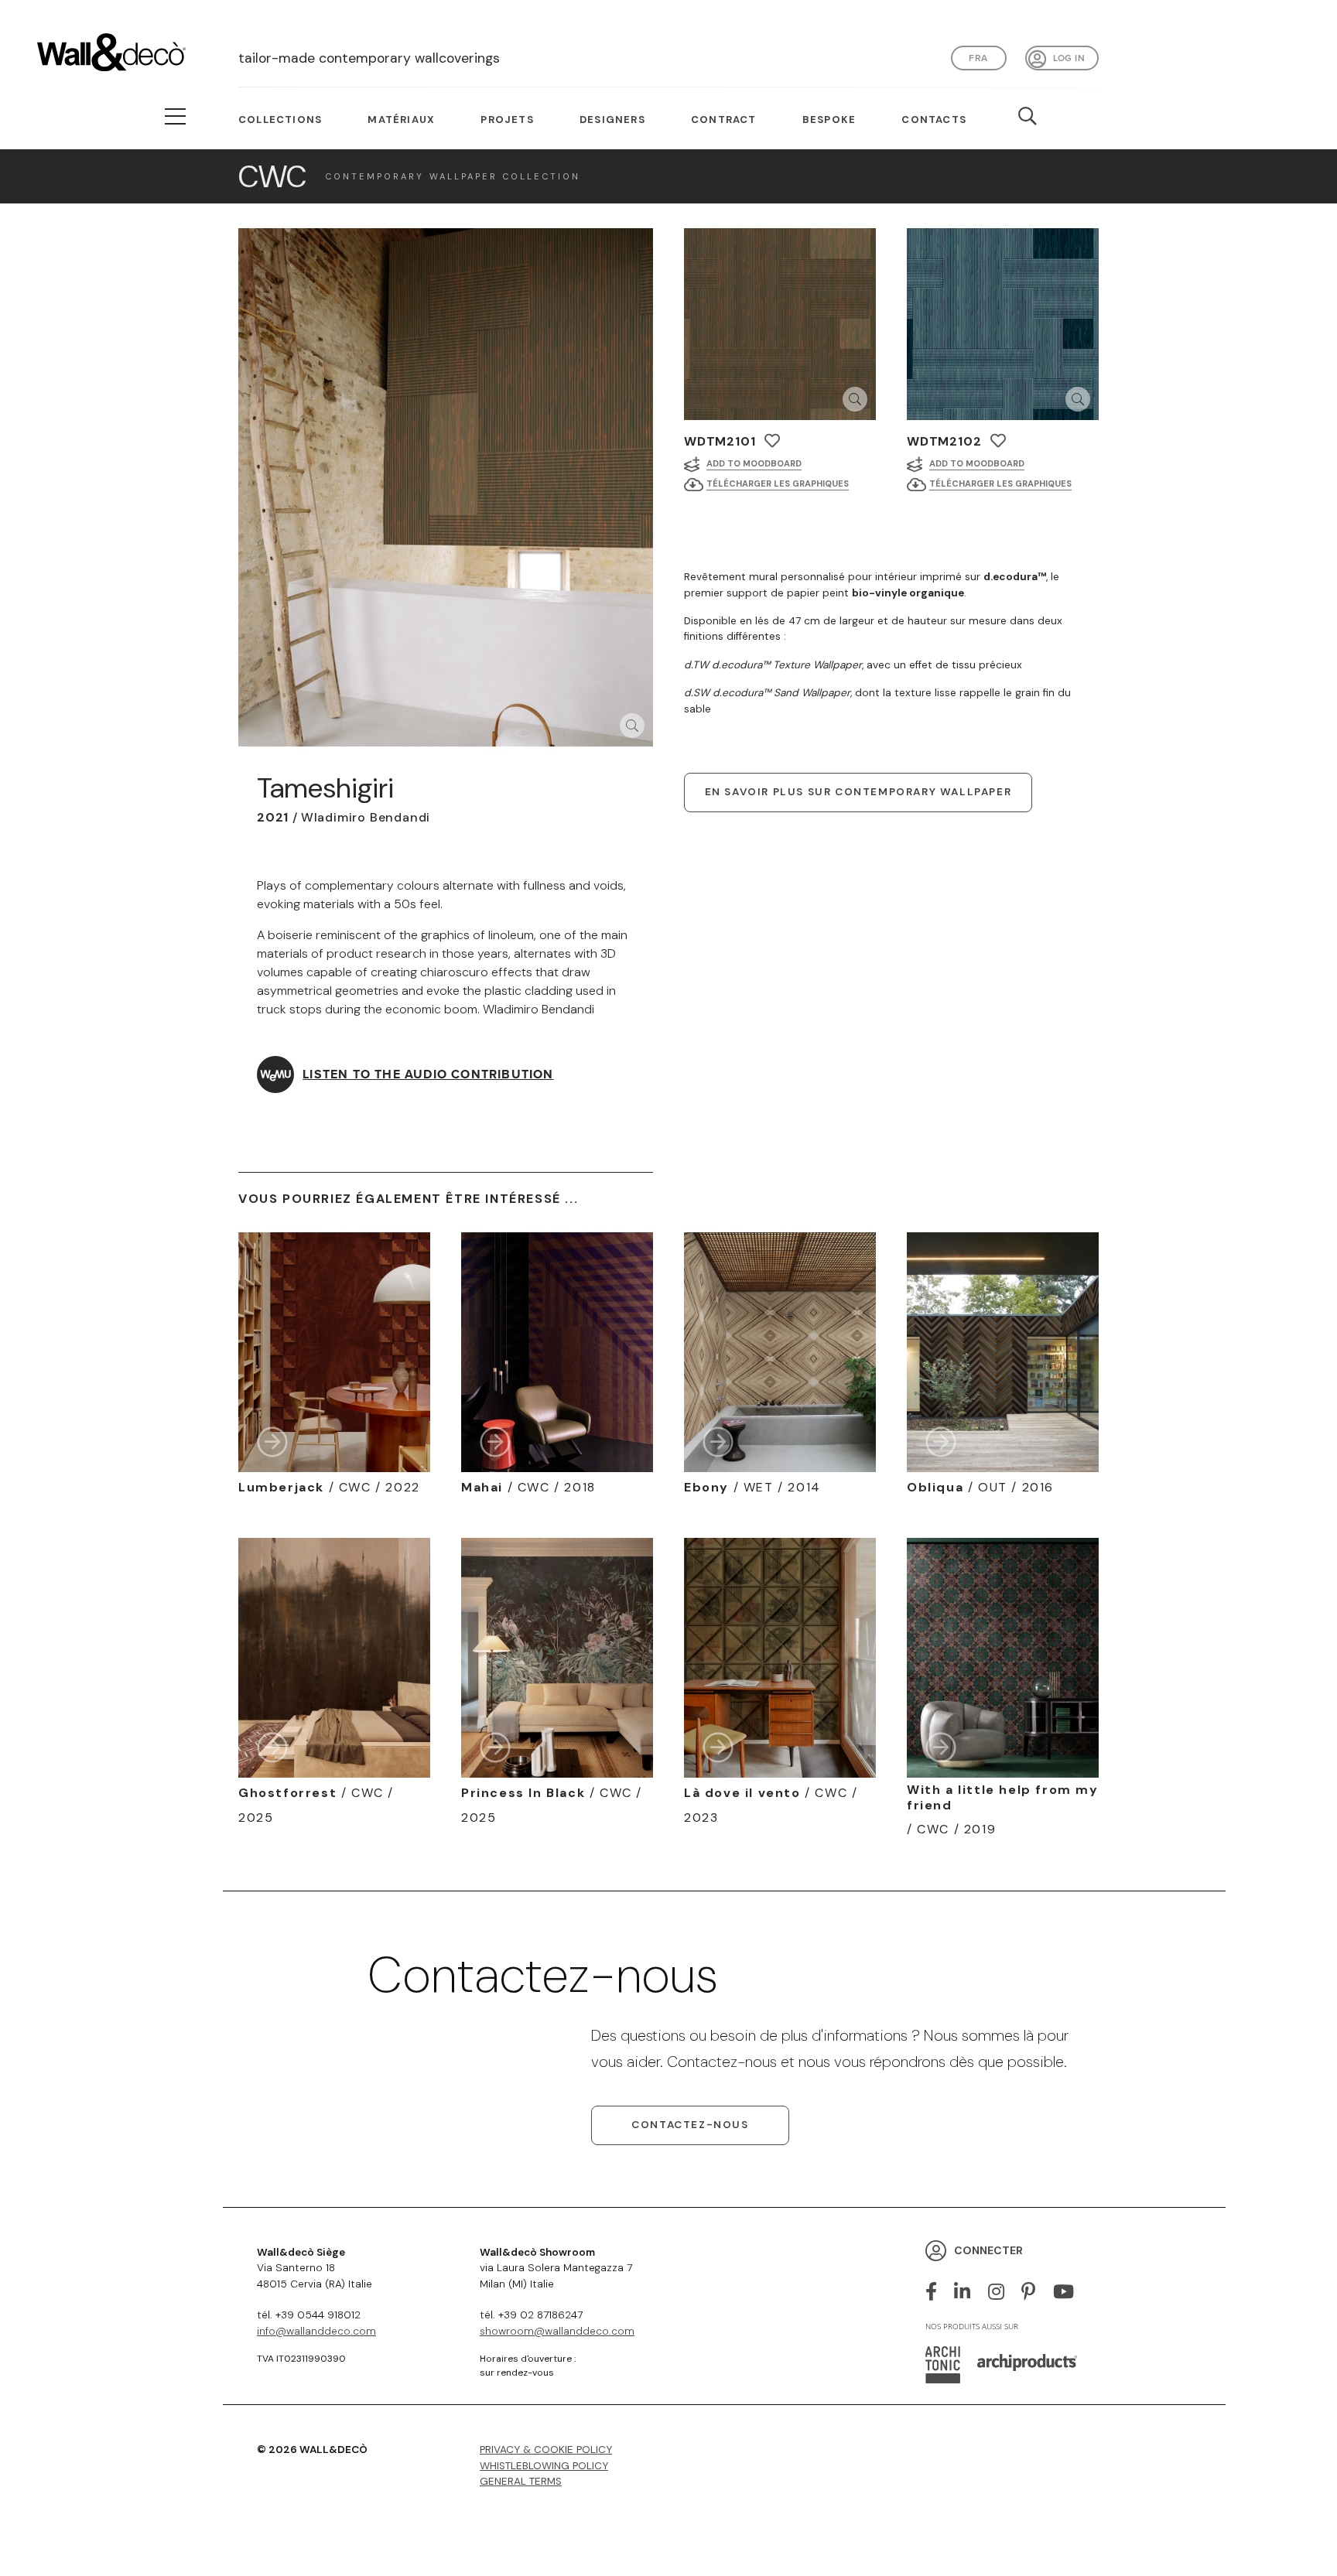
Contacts (934, 120)
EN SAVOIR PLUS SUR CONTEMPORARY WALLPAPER (858, 792)
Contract (724, 120)
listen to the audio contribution (428, 1074)
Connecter (988, 2250)
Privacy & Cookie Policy (546, 2450)
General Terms (521, 2481)
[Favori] (772, 441)
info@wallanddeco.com (316, 2331)
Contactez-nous (690, 2125)
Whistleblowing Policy (544, 2466)
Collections (280, 120)
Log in (1069, 58)
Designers (612, 120)
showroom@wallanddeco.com (557, 2331)
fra (978, 58)
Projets (507, 120)
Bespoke (829, 120)
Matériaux (401, 120)
